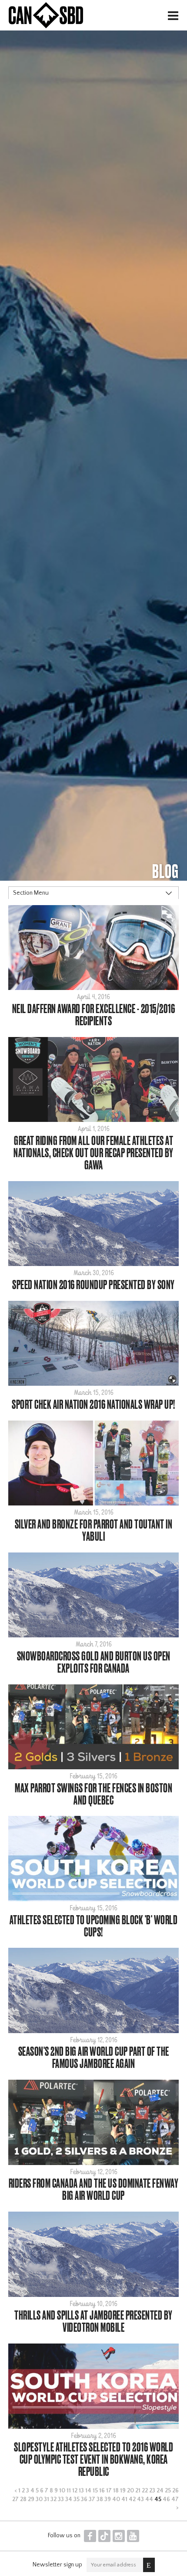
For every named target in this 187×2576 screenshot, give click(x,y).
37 (92, 2499)
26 (175, 2491)
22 (145, 2491)
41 (124, 2499)
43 (140, 2499)
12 (75, 2491)
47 (175, 2499)
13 (81, 2491)
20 (130, 2491)
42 (132, 2499)
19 (123, 2491)
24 (160, 2491)
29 (31, 2499)
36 (84, 2499)
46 (166, 2499)
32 (53, 2499)
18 (116, 2491)
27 (15, 2499)
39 (108, 2499)
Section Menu (31, 893)
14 (88, 2491)
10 (62, 2491)
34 (69, 2499)
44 (149, 2499)
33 (61, 2499)
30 (39, 2499)
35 (77, 2499)
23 (152, 2491)
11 (69, 2491)
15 (95, 2491)
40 (116, 2499)
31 (47, 2499)
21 (138, 2491)
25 (168, 2491)
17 (109, 2491)
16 (102, 2491)
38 (100, 2499)
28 (23, 2499)
